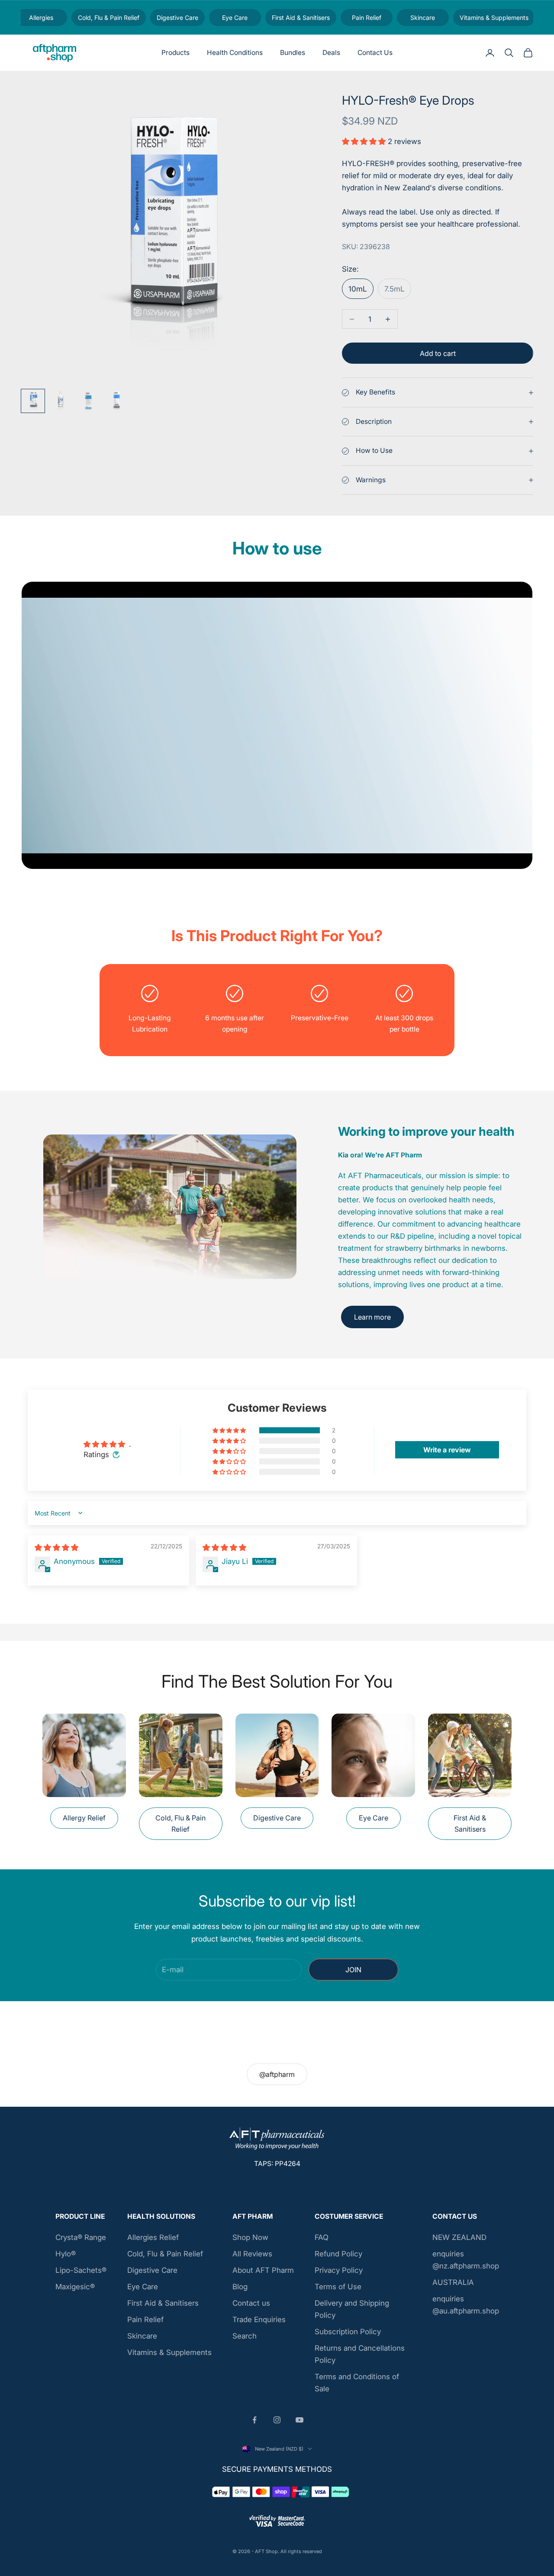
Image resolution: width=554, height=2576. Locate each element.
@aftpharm (277, 2074)
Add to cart (438, 353)
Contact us (251, 2303)
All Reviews (252, 2254)
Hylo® (66, 2254)
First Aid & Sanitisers (470, 1823)
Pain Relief (145, 2320)
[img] (56, 1548)
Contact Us (375, 53)
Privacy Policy (339, 2270)
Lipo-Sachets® (81, 2270)
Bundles (293, 53)
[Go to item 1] (33, 401)
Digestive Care (277, 1818)
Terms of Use (338, 2287)
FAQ (322, 2237)
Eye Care (374, 1818)
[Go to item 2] (61, 401)
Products (176, 53)
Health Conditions (235, 53)
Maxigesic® (75, 2287)
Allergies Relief (153, 2237)
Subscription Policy (348, 2332)
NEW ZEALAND (459, 2237)
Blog (240, 2287)
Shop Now (250, 2237)
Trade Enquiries (259, 2320)
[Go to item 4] (116, 401)
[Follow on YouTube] (300, 2420)
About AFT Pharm (263, 2270)
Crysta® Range (81, 2237)
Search (245, 2336)
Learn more (372, 1317)
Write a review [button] (447, 1450)
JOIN (353, 1970)
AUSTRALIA (453, 2282)
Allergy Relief (84, 1818)
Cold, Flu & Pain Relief (180, 1823)
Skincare (142, 2336)
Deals (331, 53)
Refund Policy (338, 2254)
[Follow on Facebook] (254, 2420)
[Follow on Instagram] (277, 2420)
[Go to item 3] (88, 401)
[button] (365, 141)
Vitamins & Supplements (169, 2352)
